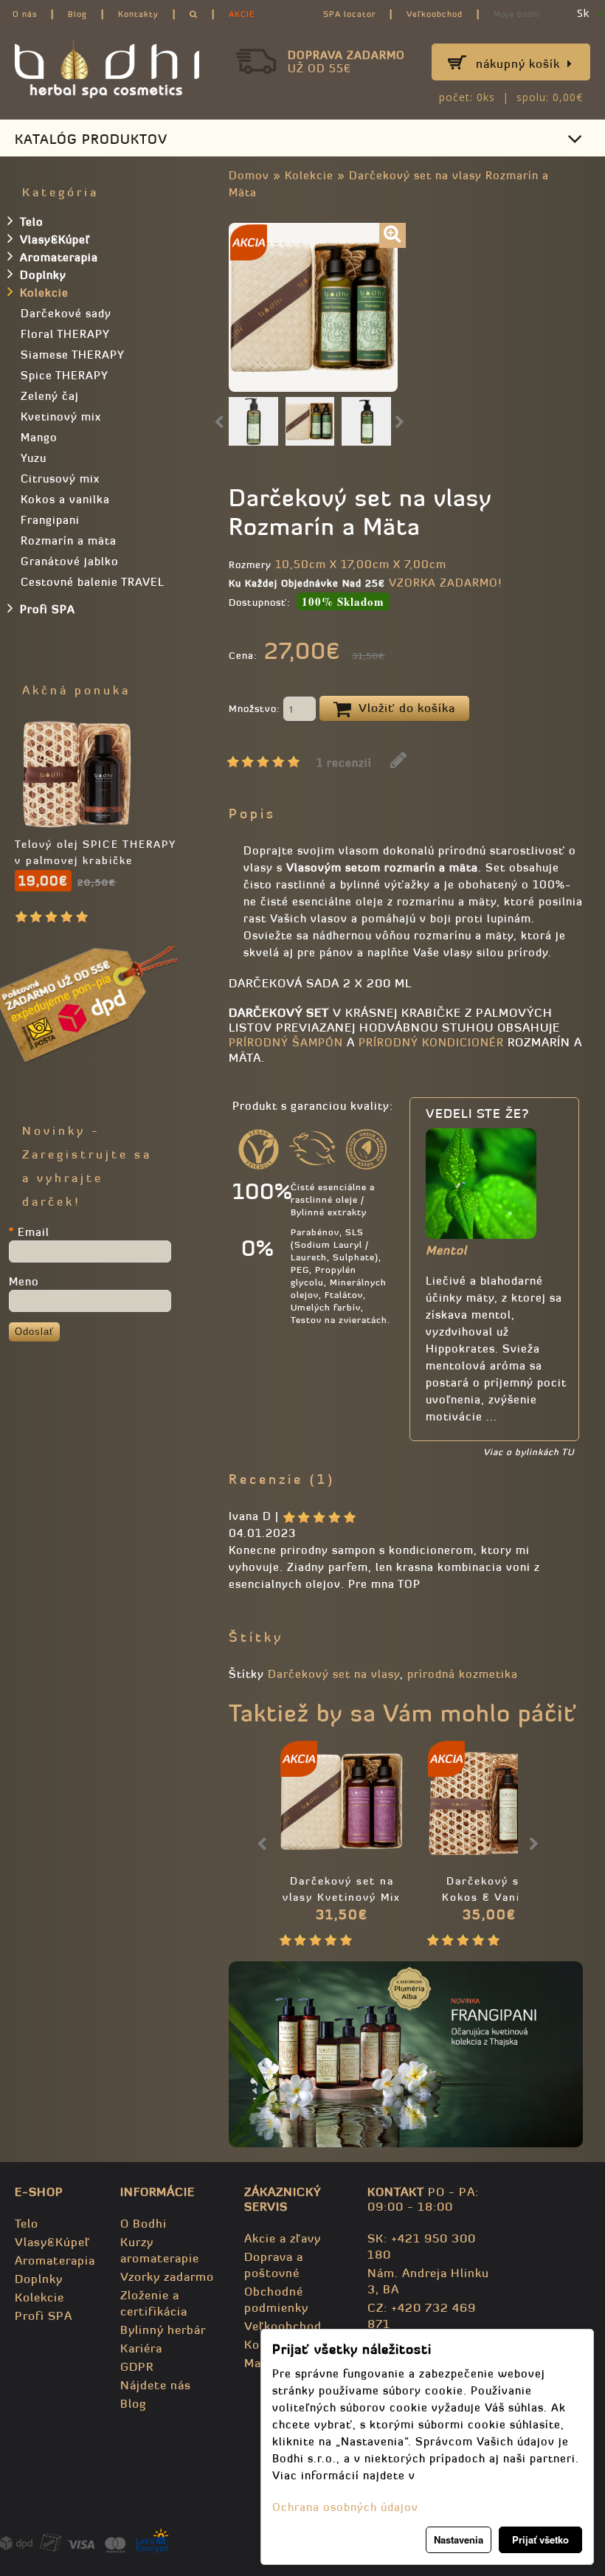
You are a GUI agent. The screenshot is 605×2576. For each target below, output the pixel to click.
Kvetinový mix (61, 417)
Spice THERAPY (65, 375)
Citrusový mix (60, 479)
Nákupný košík (518, 63)
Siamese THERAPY (73, 355)
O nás (25, 14)
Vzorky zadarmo (167, 2276)
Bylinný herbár (163, 2330)
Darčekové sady (66, 313)
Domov (249, 175)
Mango (39, 437)
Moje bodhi (517, 14)
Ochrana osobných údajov (345, 2507)
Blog (77, 14)
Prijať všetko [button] (540, 2539)
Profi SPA (48, 609)
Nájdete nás (156, 2385)
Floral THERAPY (65, 334)
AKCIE (242, 14)
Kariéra (141, 2348)
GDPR (137, 2366)
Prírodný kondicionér (429, 1042)
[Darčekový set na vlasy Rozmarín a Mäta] (393, 235)
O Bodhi (144, 2223)
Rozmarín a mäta (69, 541)
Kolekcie (309, 175)
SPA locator (349, 14)
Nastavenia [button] (459, 2539)
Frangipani (50, 520)
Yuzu (34, 458)
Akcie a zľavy (283, 2238)
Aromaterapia (59, 257)
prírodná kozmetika (463, 1674)
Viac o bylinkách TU (529, 1452)
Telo (32, 222)
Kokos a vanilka (65, 499)
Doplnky (43, 275)
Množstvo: (256, 709)
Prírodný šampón (286, 1042)
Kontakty (138, 14)
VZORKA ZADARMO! (445, 583)
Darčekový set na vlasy (334, 1674)
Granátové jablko (70, 561)
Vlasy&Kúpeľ (55, 239)
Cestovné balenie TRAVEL (93, 582)
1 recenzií (344, 763)
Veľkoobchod (435, 14)
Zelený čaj (50, 396)
